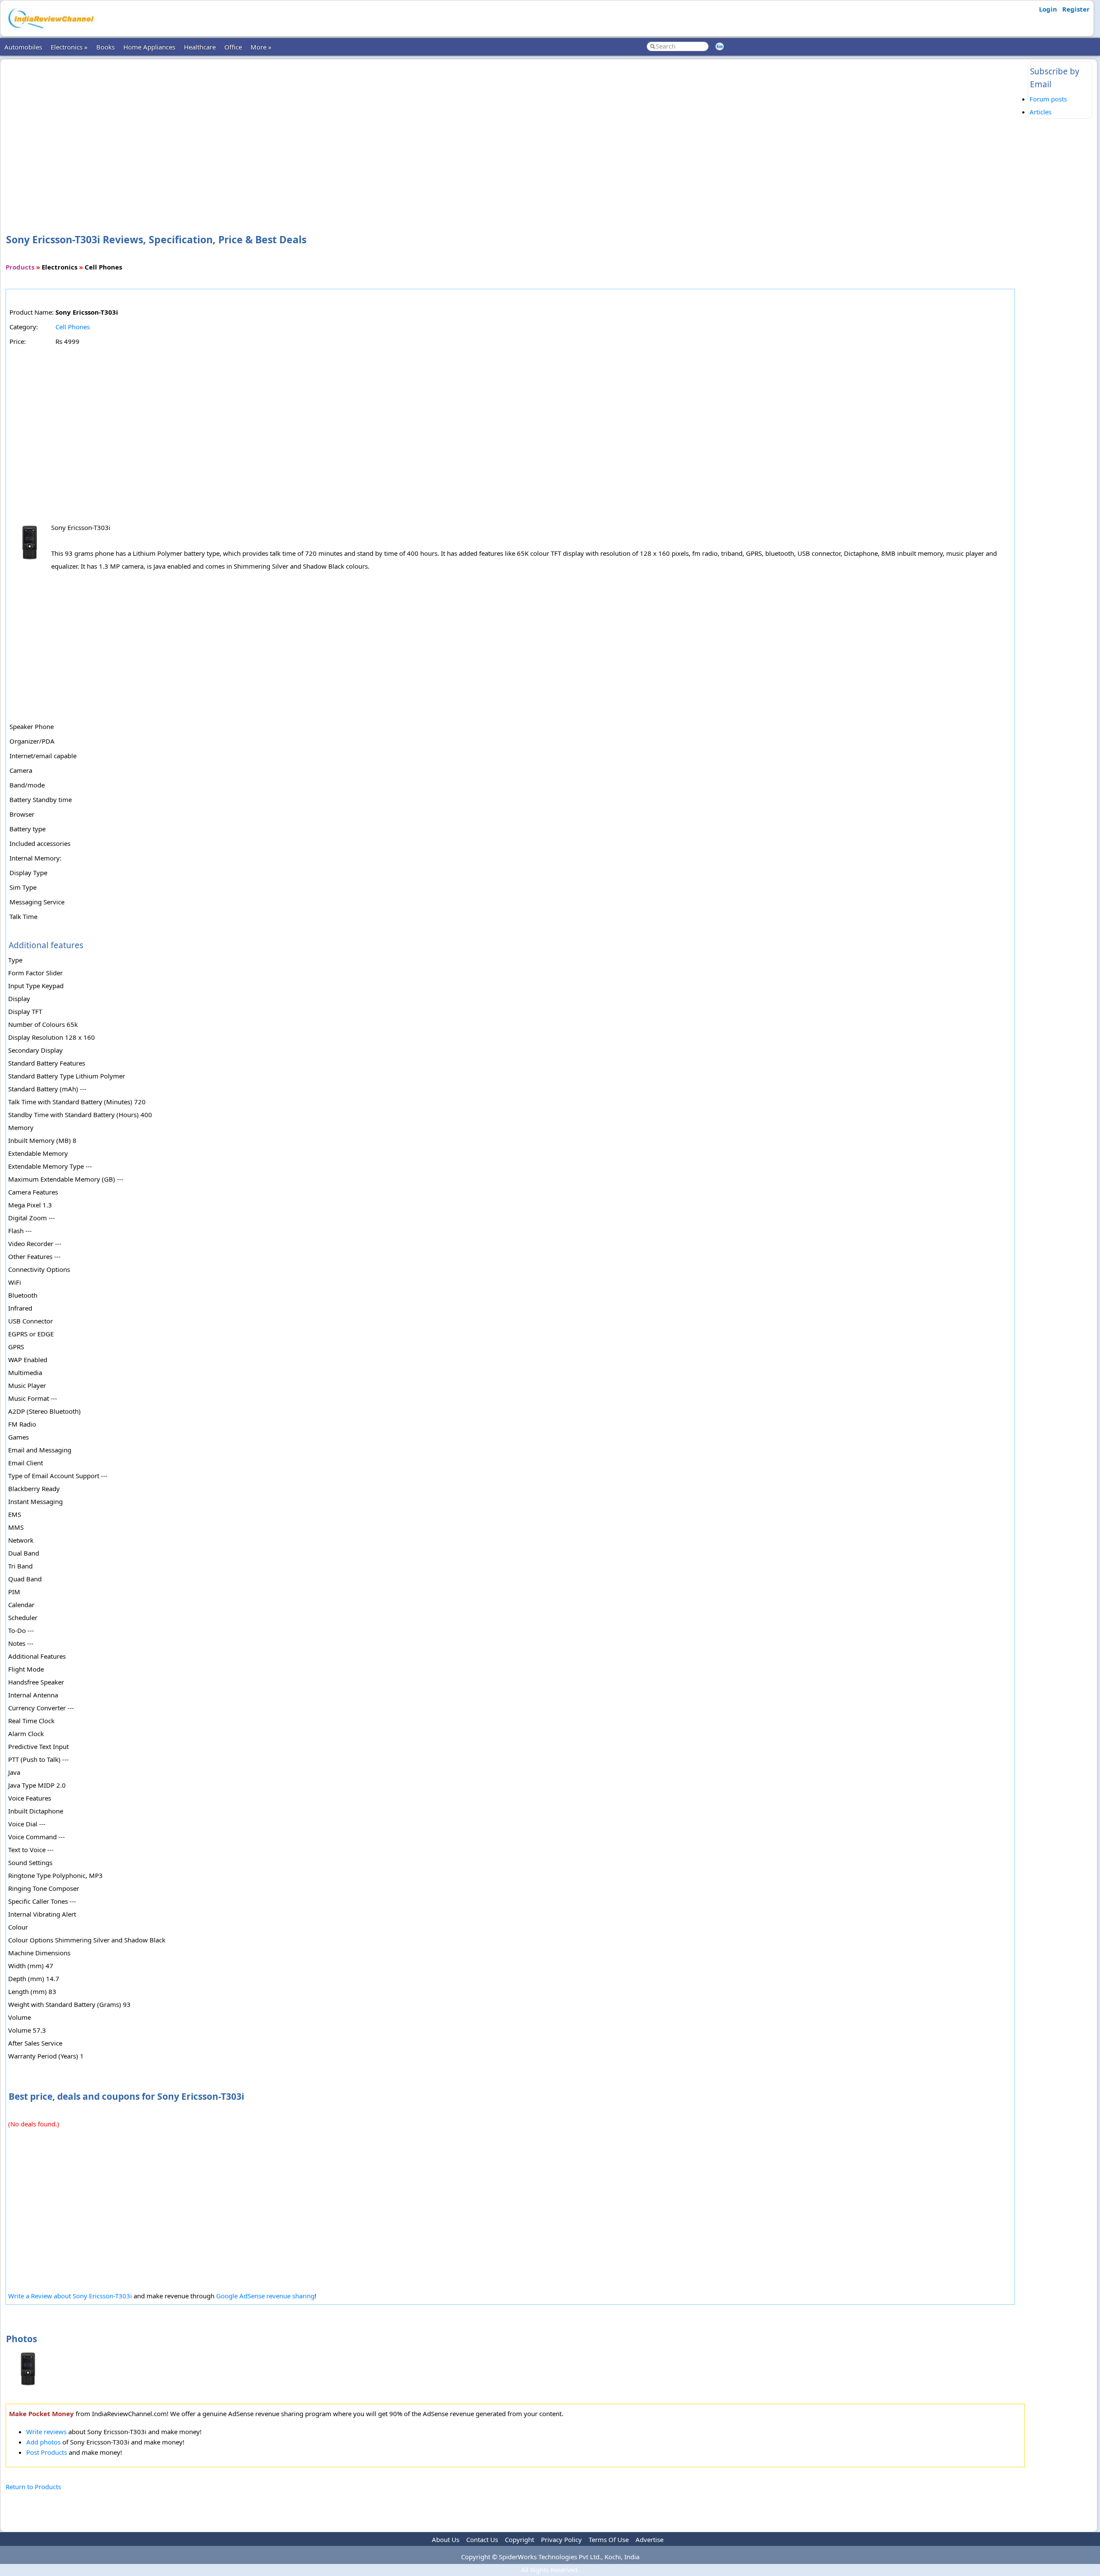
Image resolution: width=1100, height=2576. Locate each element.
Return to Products (33, 2487)
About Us (446, 2539)
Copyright (519, 2539)
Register (1076, 9)
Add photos (43, 2442)
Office (233, 47)
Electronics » (69, 47)
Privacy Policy (561, 2539)
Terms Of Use (609, 2539)
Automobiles (23, 47)
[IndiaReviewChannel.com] (50, 31)
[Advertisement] (515, 132)
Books (105, 47)
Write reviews (46, 2432)
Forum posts (1048, 99)
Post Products (47, 2452)
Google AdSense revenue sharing (265, 2296)
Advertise (649, 2539)
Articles (1040, 112)
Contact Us (482, 2539)
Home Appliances (149, 47)
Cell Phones (73, 327)
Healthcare (200, 47)
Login (1048, 9)
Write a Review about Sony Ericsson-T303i (70, 2296)
